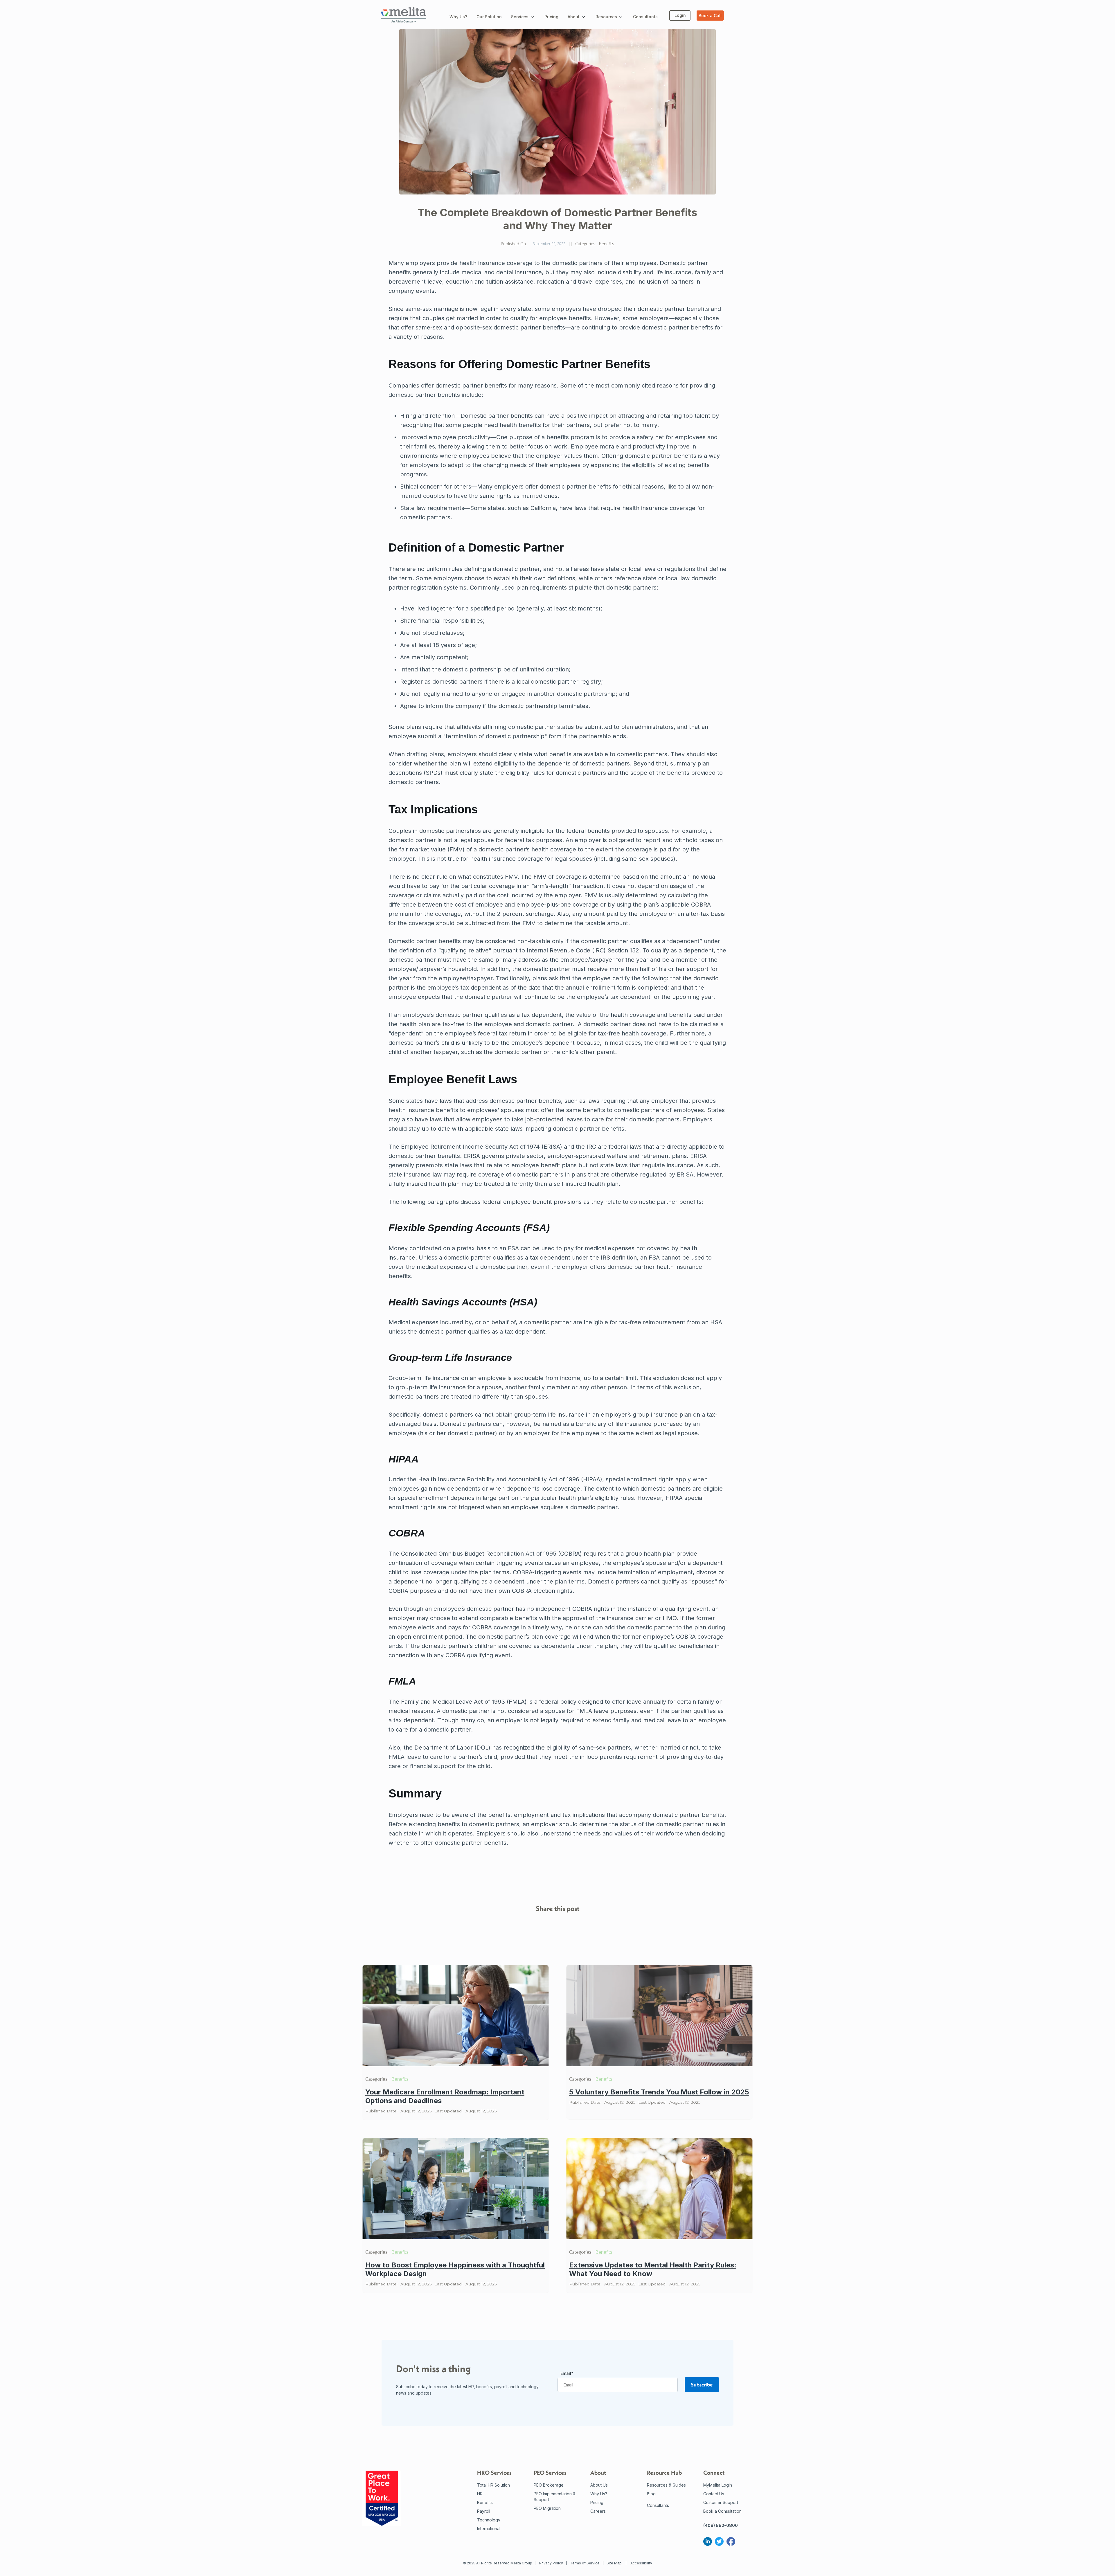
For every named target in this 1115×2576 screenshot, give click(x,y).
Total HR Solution (493, 2485)
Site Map (614, 2563)
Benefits (400, 2079)
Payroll (484, 2511)
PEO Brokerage (549, 2485)
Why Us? (599, 2494)
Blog (651, 2494)
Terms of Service (585, 2563)
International (489, 2529)
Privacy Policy (551, 2563)
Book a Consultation (722, 2511)
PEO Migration (547, 2508)
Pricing (597, 2502)
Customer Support (721, 2502)
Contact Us (714, 2494)
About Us (599, 2485)
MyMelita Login (718, 2485)
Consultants (658, 2505)
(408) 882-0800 (721, 2525)
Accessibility (641, 2563)
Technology (489, 2520)
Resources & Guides (666, 2485)
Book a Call (710, 16)
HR (480, 2494)
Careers (598, 2511)
